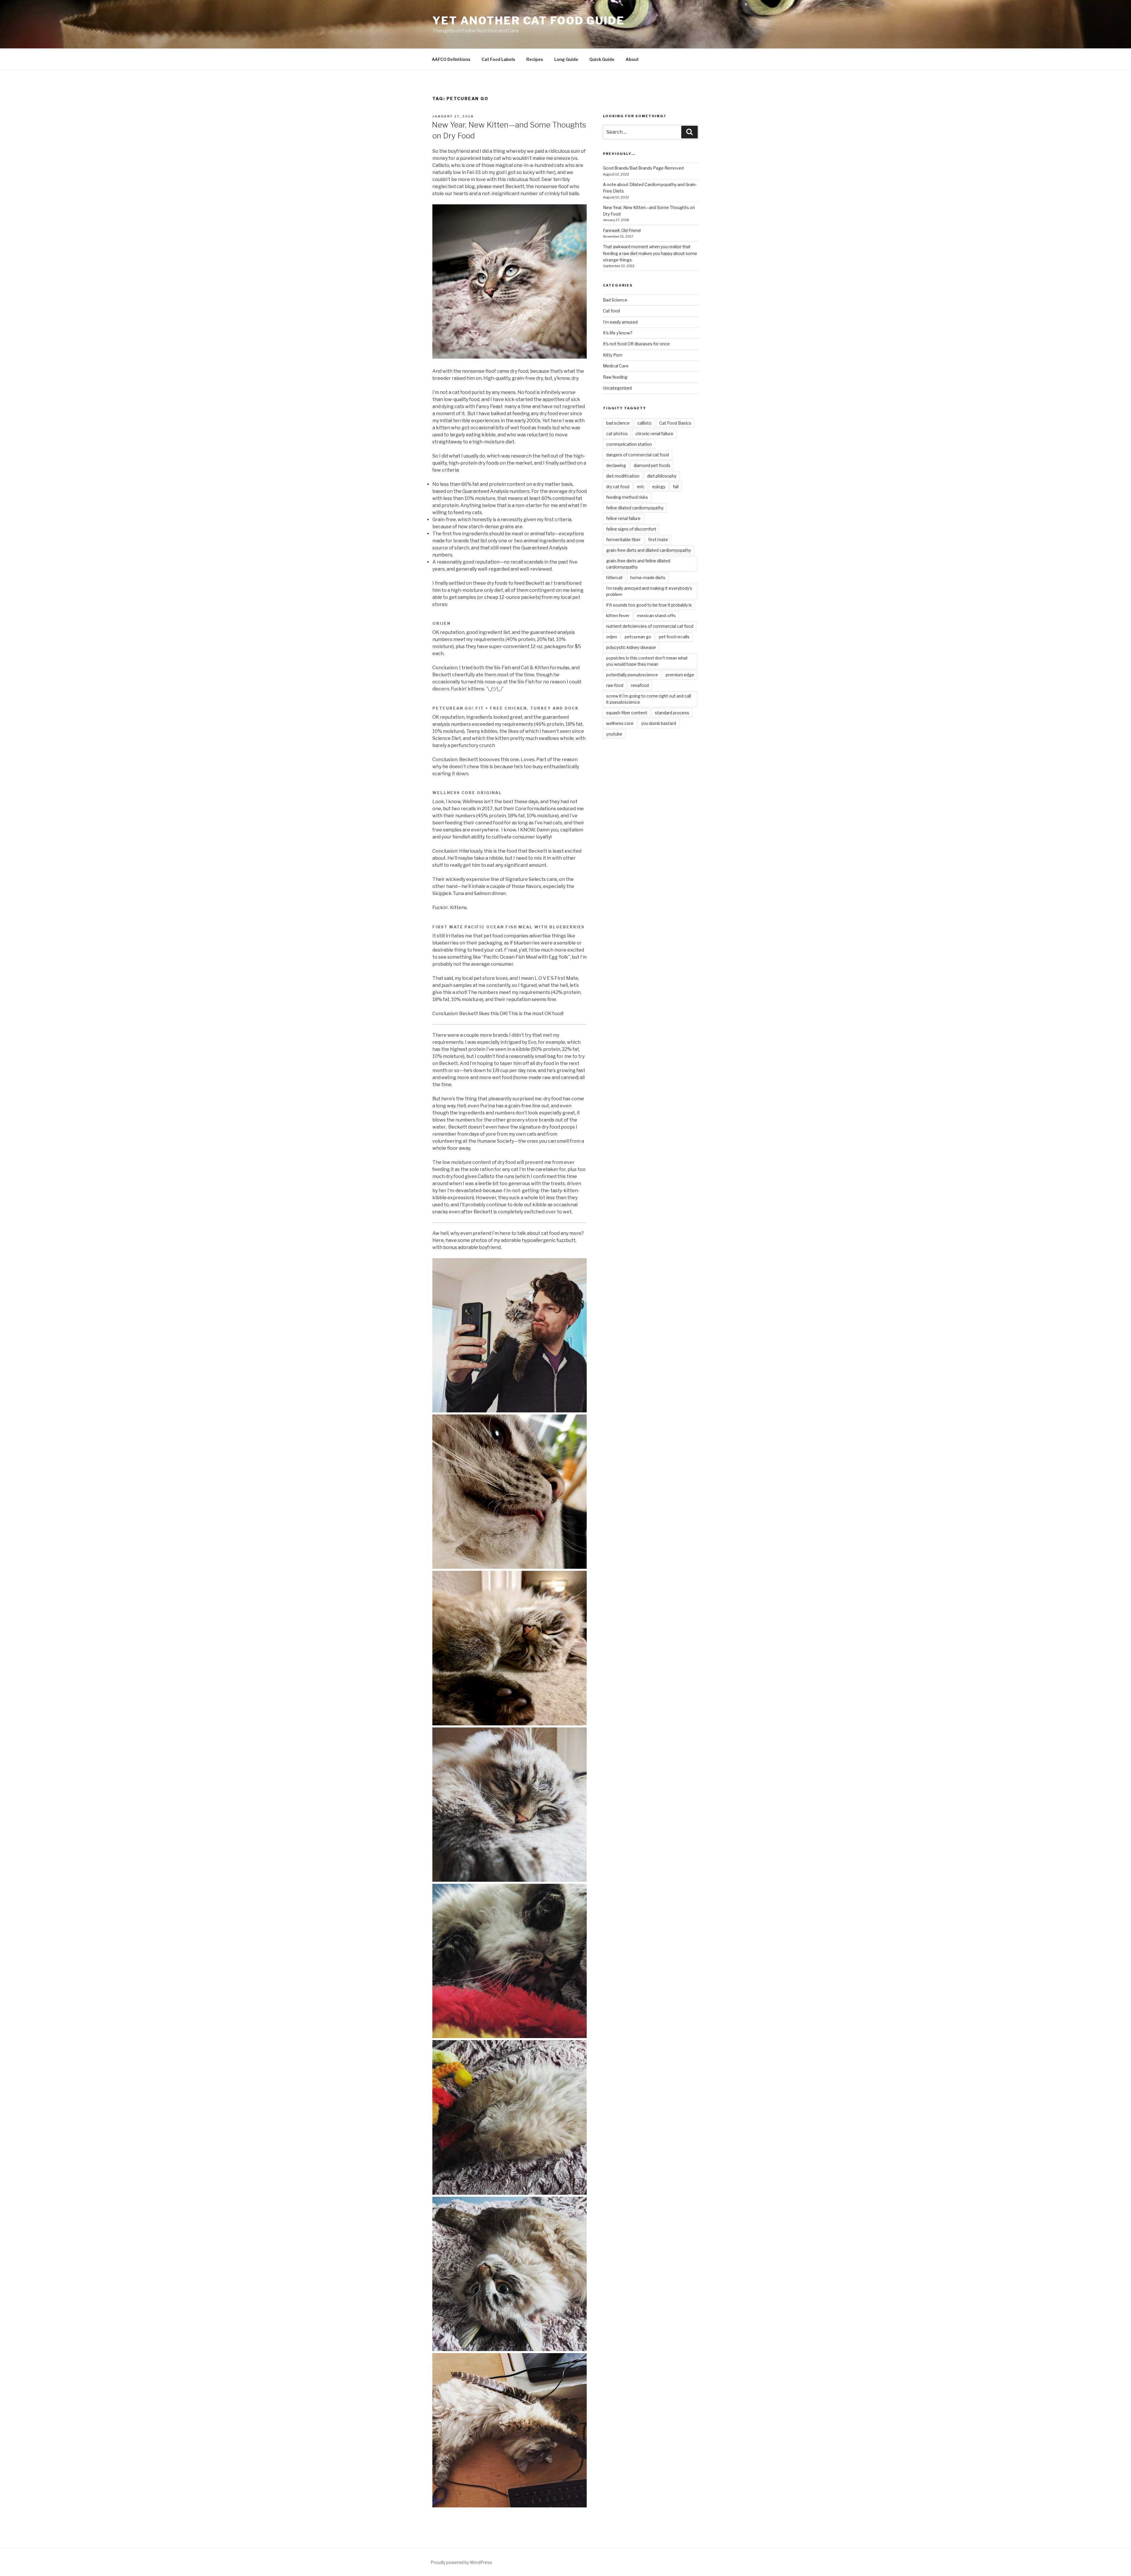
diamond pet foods (652, 465)
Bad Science (615, 300)
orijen (612, 637)
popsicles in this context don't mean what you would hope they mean (647, 661)
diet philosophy (662, 476)
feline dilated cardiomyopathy (635, 508)
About (632, 59)
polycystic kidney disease (631, 647)
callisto (644, 423)
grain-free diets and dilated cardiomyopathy (649, 550)
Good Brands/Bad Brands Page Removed (643, 168)
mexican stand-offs (656, 616)
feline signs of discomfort (631, 529)
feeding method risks (627, 497)
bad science (618, 423)
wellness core (620, 723)
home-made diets (648, 578)
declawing (616, 465)
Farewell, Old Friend (622, 230)
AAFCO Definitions (451, 59)
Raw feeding (615, 377)
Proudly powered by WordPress (461, 2562)
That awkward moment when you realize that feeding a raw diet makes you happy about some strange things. (650, 253)
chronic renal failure (654, 434)
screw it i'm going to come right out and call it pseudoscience (649, 699)
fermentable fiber (623, 540)
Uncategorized (617, 388)
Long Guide (566, 59)
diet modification (623, 476)
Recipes (535, 59)
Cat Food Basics (675, 423)
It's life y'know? (618, 333)
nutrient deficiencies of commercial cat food (650, 626)
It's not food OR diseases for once (636, 344)
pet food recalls (674, 637)
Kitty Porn (613, 355)
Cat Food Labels (498, 59)
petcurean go (638, 637)
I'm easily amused (620, 322)
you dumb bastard (659, 723)
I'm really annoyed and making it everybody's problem (649, 591)
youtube (614, 734)
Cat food (611, 311)
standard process (672, 713)
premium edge (680, 675)
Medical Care (616, 366)
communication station (629, 444)
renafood (640, 685)
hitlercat (614, 578)
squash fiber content (627, 713)
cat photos (617, 434)
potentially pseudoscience (632, 675)
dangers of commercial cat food (638, 455)
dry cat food (618, 487)
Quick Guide (602, 59)
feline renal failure (623, 518)
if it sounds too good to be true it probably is (649, 605)
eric (641, 487)
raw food (615, 685)
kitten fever (618, 616)
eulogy (659, 487)
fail (676, 487)
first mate (658, 540)
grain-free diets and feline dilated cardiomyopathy (638, 564)
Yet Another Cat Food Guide (529, 21)
